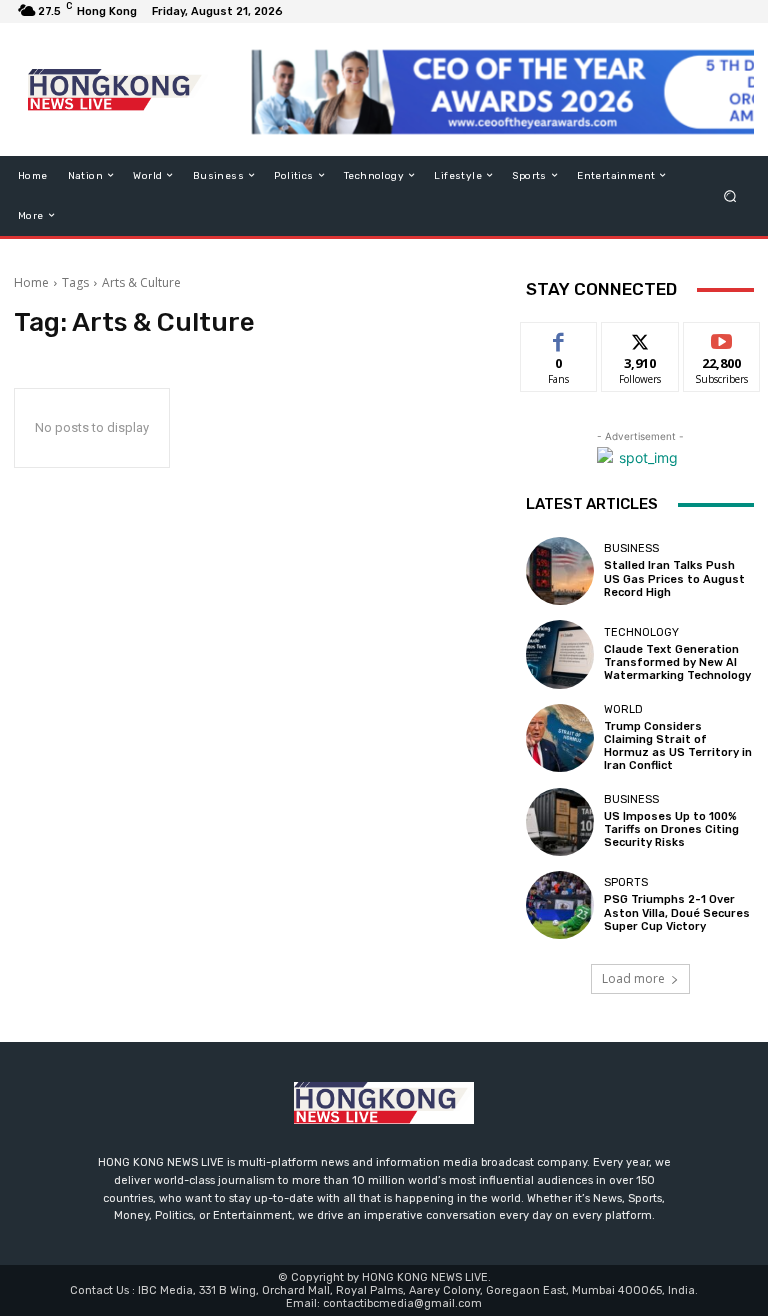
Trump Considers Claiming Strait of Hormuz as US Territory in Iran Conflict (678, 746)
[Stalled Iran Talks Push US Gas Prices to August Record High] (560, 571)
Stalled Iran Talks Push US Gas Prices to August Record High (674, 578)
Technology (641, 632)
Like (559, 337)
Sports (626, 882)
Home (31, 282)
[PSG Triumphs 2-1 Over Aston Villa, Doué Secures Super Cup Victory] (560, 905)
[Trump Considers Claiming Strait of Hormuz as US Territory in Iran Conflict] (560, 738)
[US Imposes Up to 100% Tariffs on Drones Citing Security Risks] (560, 822)
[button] (730, 195)
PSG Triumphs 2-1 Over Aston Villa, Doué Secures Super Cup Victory (677, 912)
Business (631, 548)
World (623, 709)
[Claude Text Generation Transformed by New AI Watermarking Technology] (560, 654)
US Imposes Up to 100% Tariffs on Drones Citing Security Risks (671, 829)
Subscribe (722, 337)
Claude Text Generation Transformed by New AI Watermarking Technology (677, 662)
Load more (633, 978)
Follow (640, 337)
